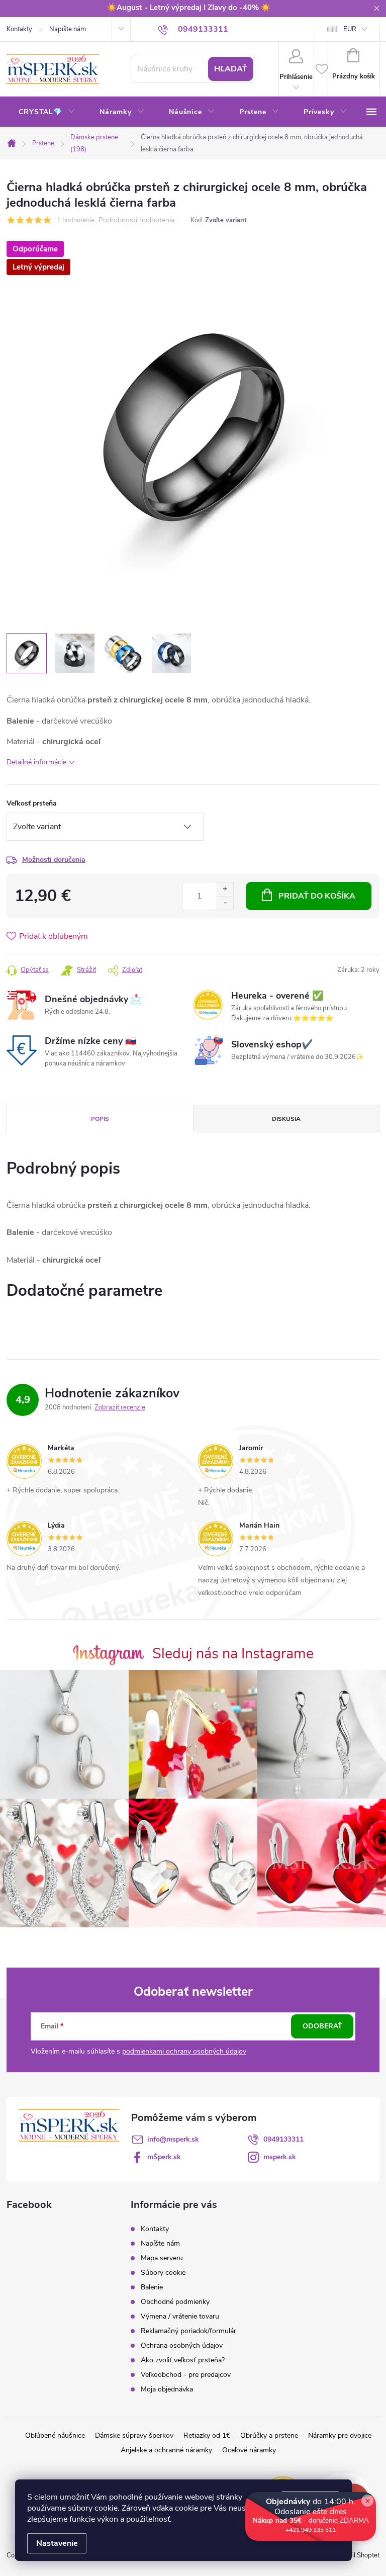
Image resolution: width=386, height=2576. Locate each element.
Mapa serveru (162, 2258)
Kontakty (19, 29)
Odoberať (322, 2026)
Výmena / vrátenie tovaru (180, 2316)
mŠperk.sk (164, 2157)
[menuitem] (47, 112)
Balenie (152, 2287)
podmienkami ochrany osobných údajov (184, 2051)
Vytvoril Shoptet (356, 2555)
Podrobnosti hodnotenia (136, 220)
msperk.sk (280, 2157)
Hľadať (231, 69)
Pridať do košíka (317, 896)
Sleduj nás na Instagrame (233, 1654)
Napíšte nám (68, 29)
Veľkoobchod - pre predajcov (186, 2375)
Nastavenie (57, 2543)
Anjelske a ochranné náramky (166, 2450)
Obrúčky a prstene (269, 2435)
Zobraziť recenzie (120, 1407)
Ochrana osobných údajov (182, 2345)
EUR (350, 29)
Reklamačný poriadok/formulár (188, 2331)
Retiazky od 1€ (207, 2435)
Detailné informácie (36, 762)
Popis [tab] (100, 1119)
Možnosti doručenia (54, 860)
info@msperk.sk (173, 2139)
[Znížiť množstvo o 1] (225, 903)
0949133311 (283, 2139)
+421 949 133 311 (311, 2530)
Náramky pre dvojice (340, 2435)
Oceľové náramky (249, 2450)
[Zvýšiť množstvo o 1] (225, 889)
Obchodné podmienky (175, 2302)
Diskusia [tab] (286, 1119)
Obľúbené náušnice (55, 2435)
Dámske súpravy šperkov (134, 2435)
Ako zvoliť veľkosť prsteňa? (183, 2360)
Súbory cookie (163, 2273)
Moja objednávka (167, 2389)
